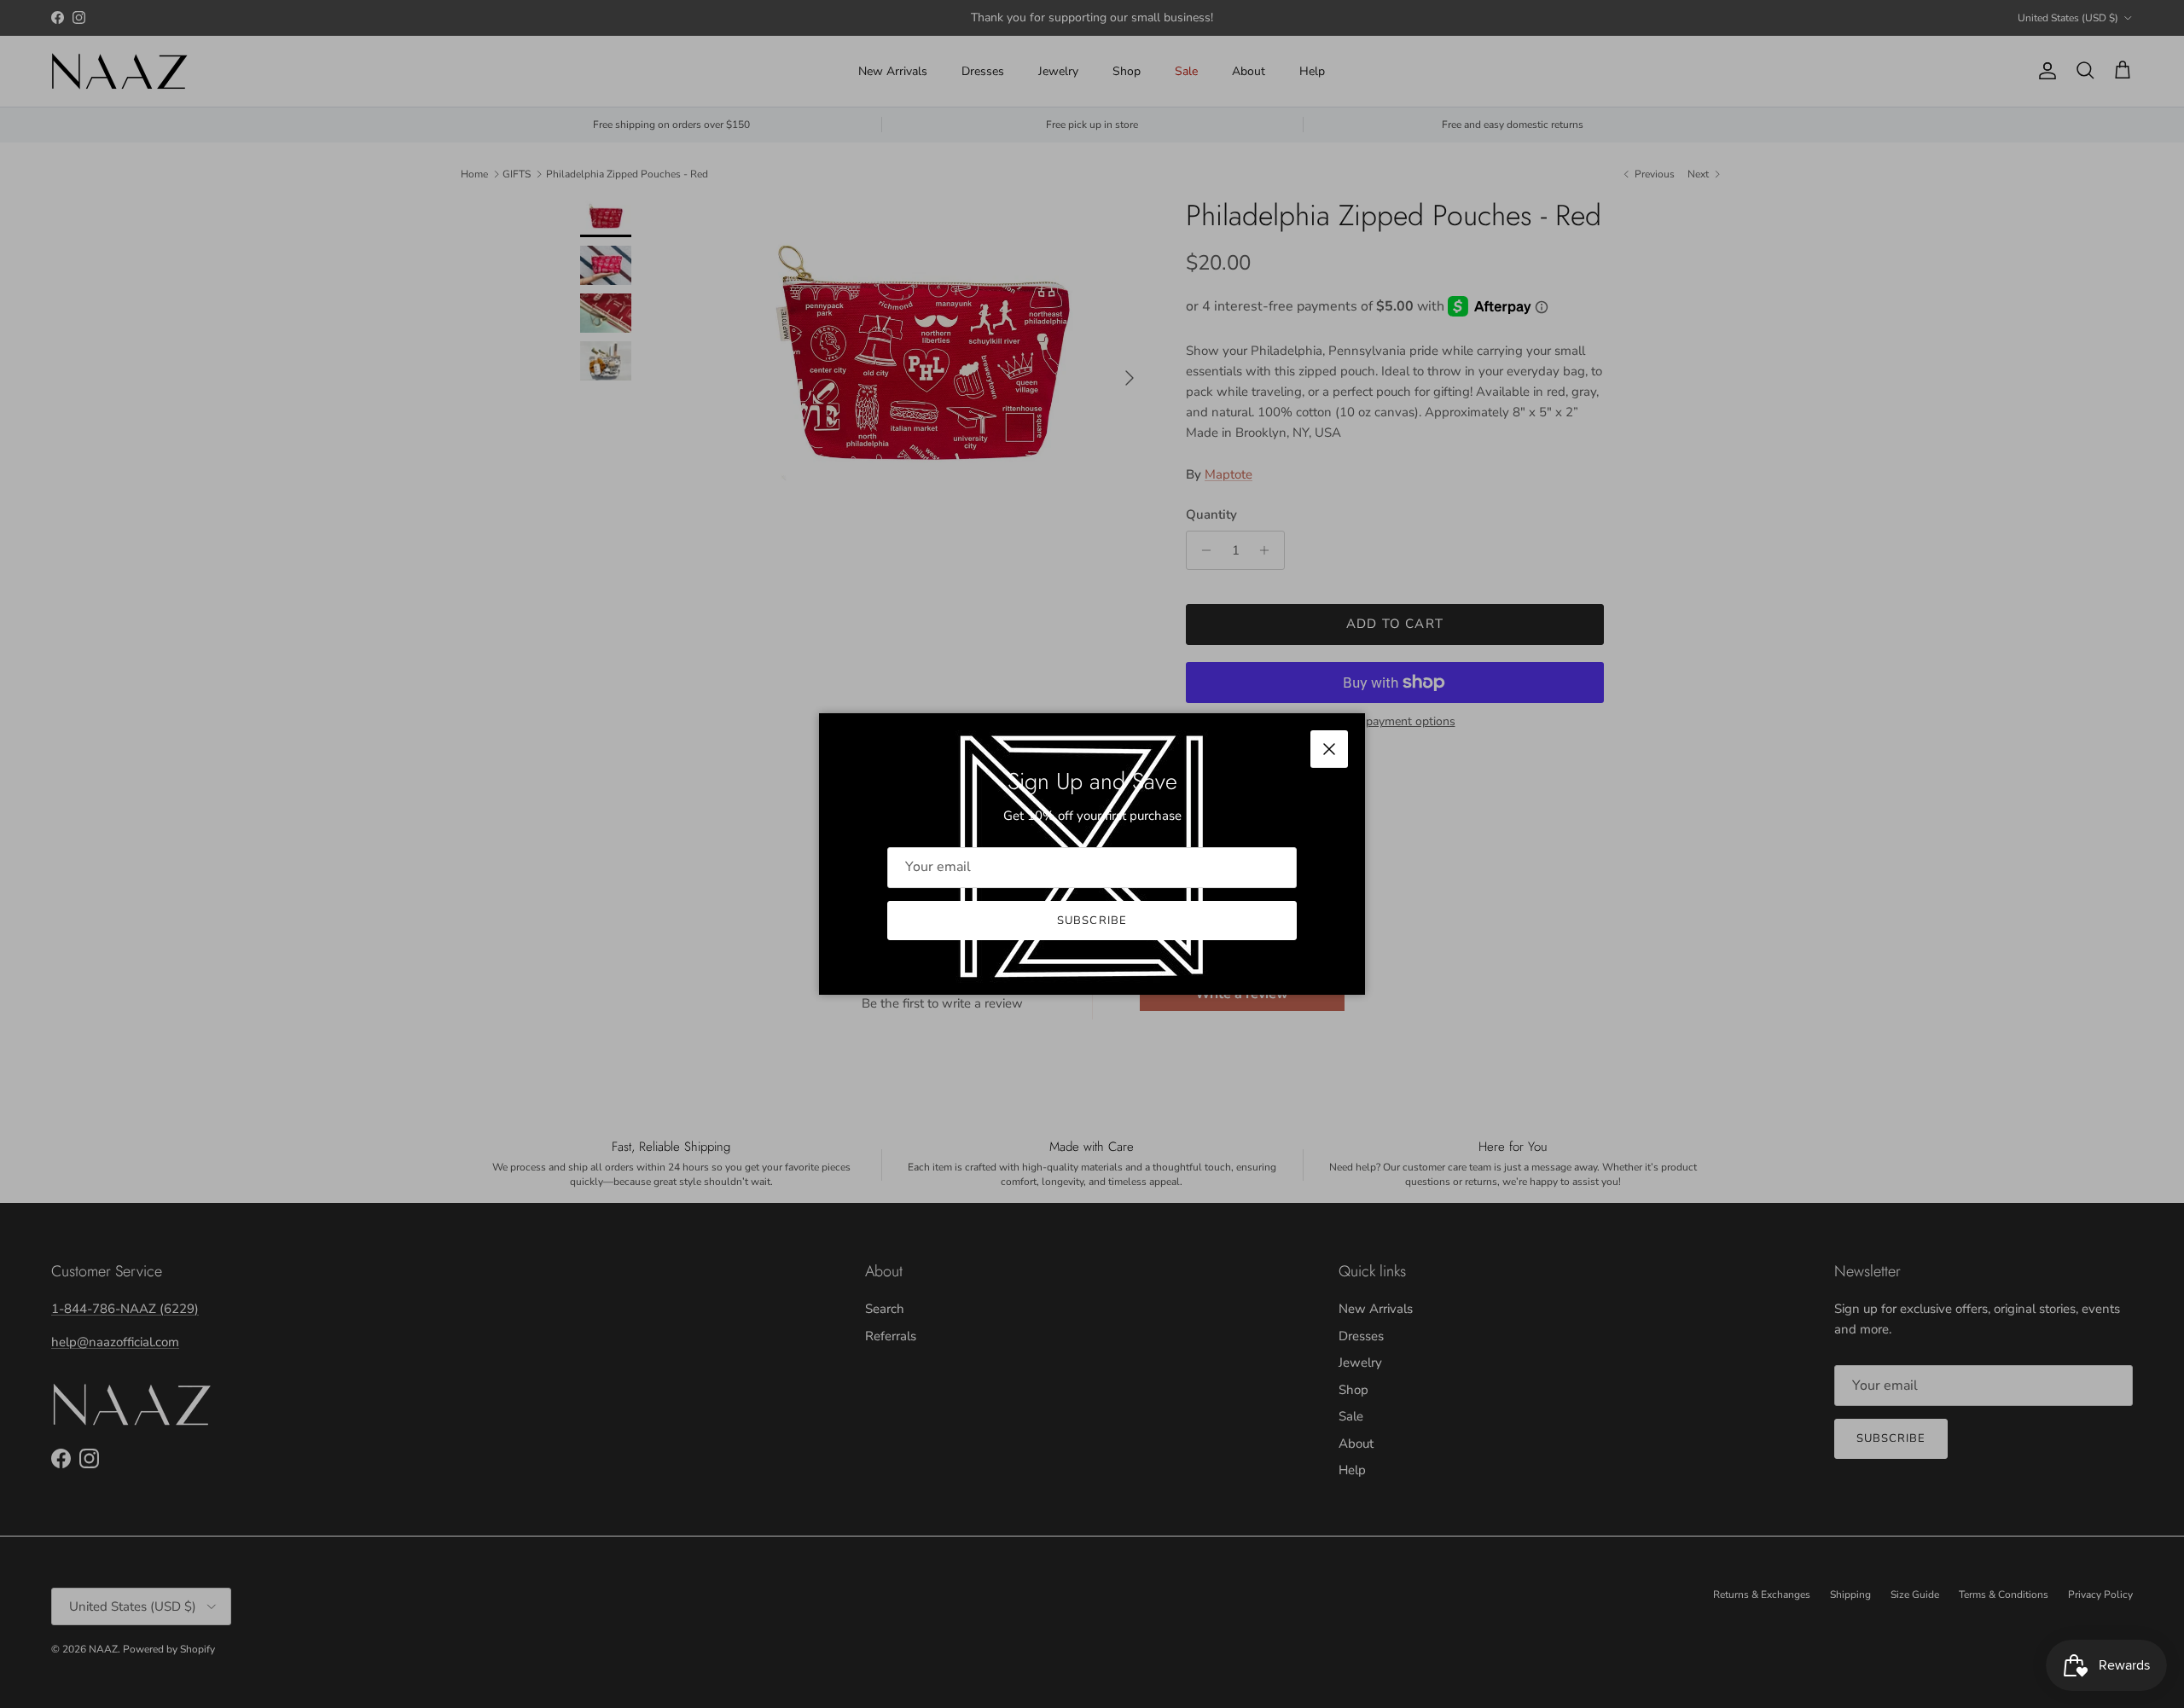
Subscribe (1092, 921)
